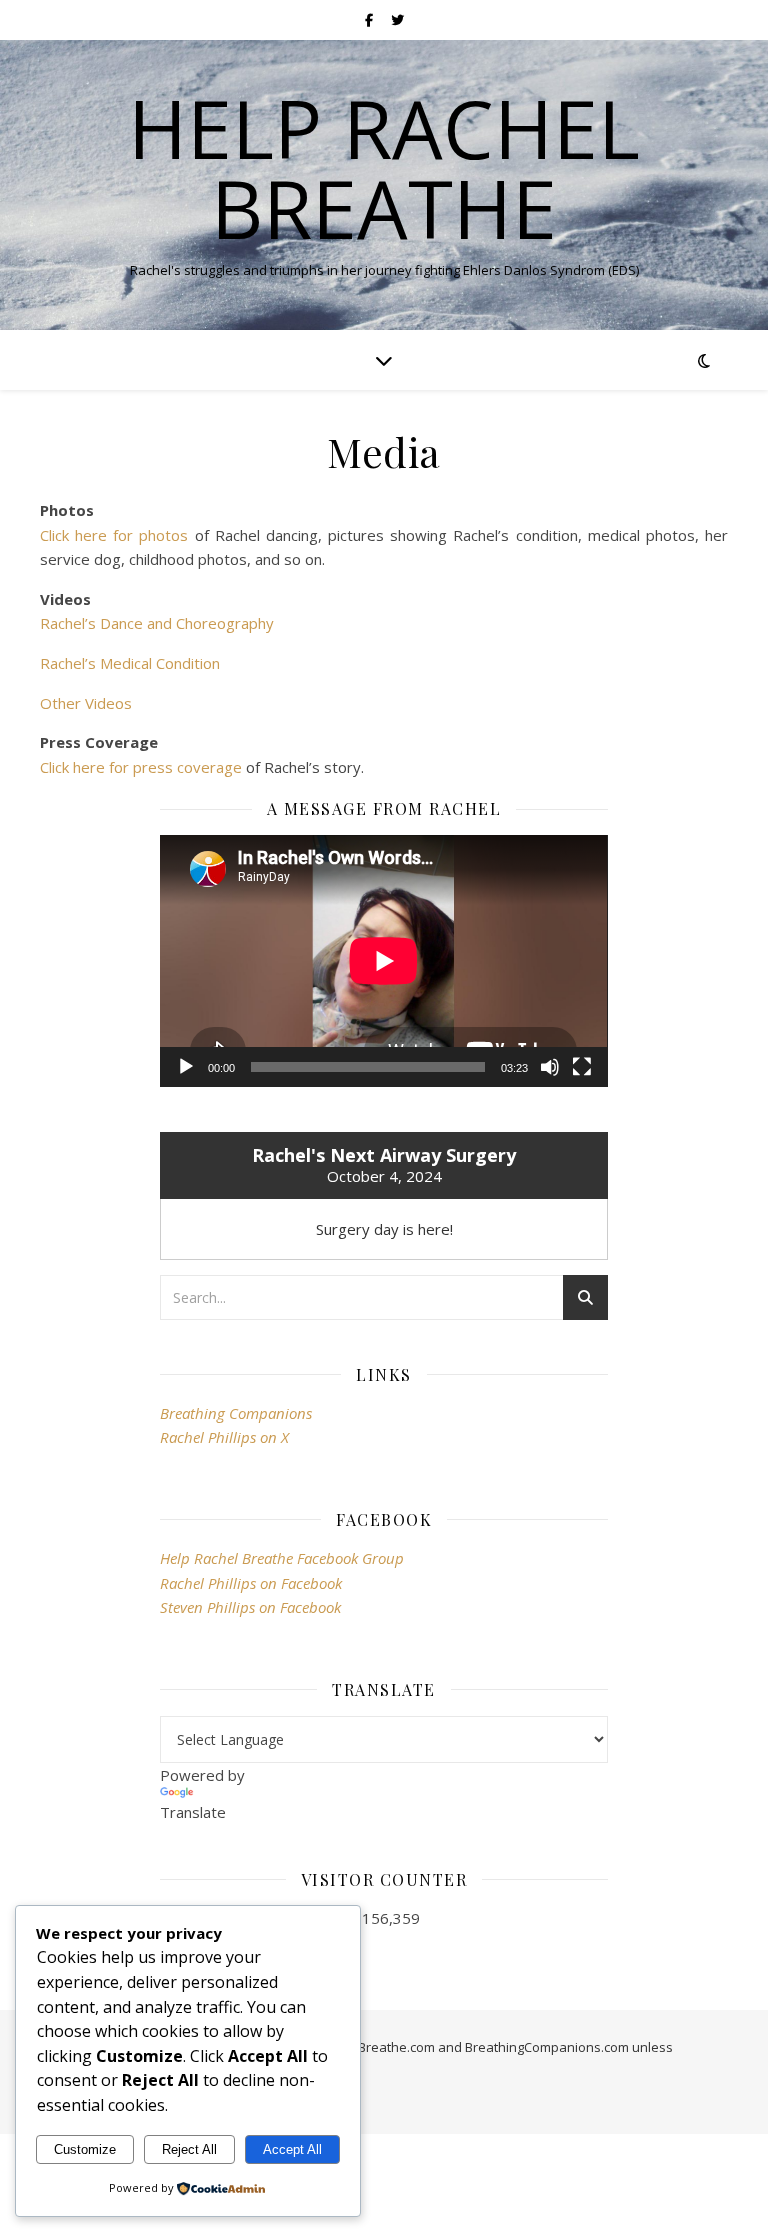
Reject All (189, 2149)
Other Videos (86, 703)
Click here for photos (114, 535)
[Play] (186, 1067)
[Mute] (550, 1067)
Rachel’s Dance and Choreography (157, 623)
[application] (383, 961)
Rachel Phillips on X (224, 1437)
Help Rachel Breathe (384, 168)
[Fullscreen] (582, 1067)
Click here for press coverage (141, 767)
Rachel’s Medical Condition (130, 663)
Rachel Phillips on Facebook (251, 1583)
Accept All (292, 2149)
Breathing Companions (236, 1413)
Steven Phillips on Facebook (250, 1607)
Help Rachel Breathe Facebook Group (282, 1558)
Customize (85, 2149)
